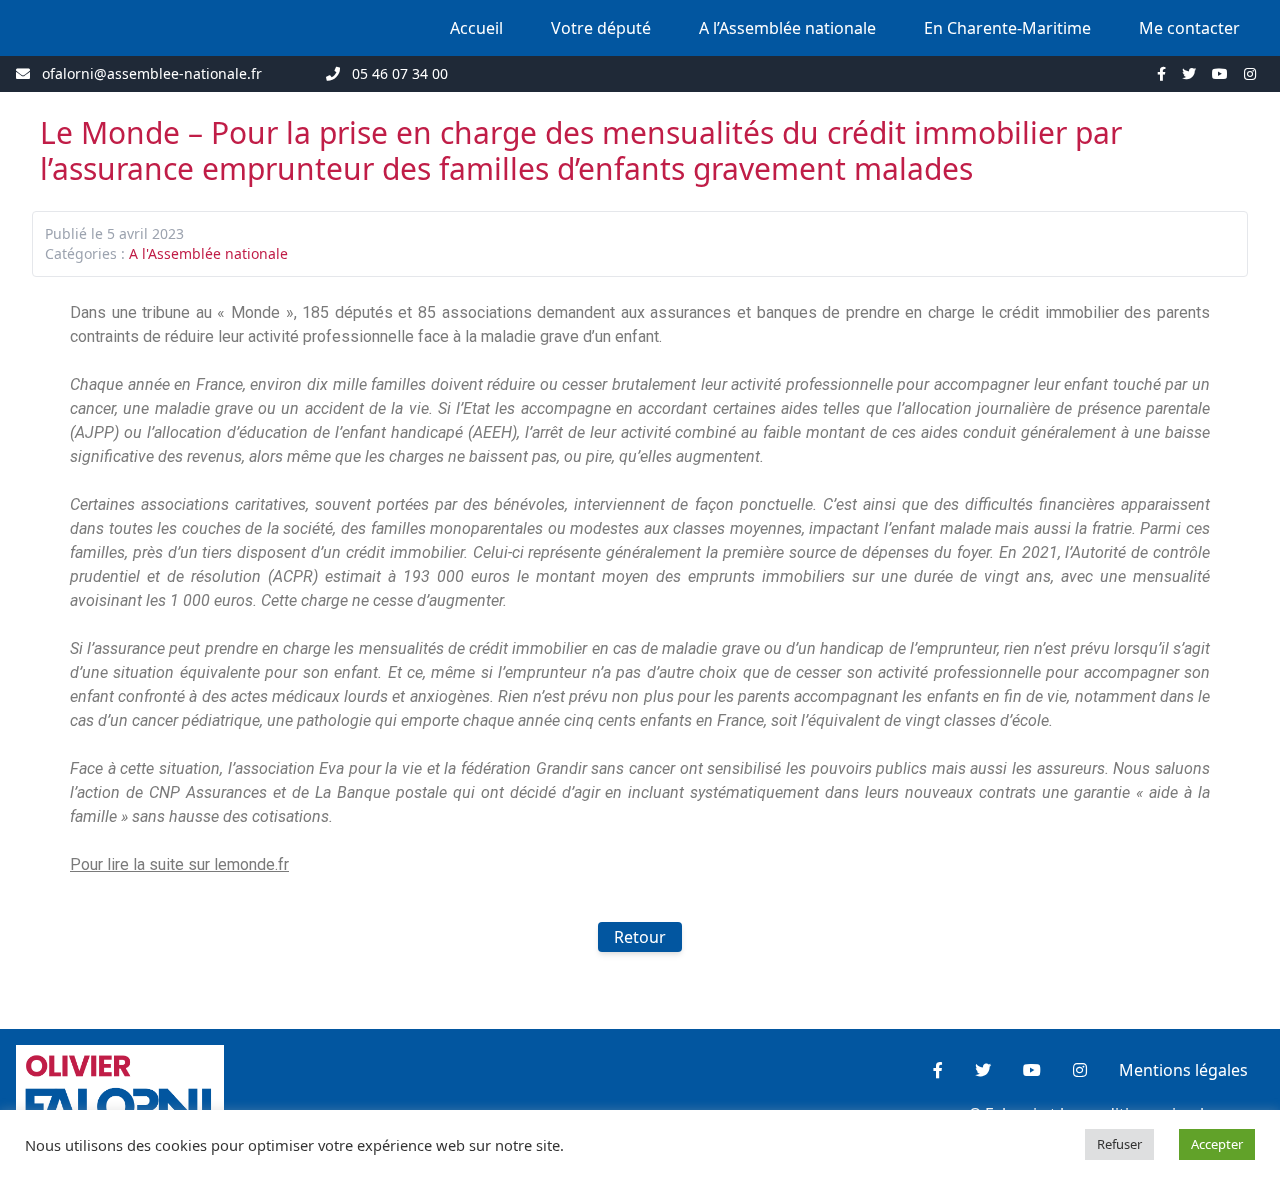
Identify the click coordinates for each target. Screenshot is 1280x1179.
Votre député (601, 28)
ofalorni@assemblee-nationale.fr (152, 73)
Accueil (476, 28)
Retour (640, 937)
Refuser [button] (1119, 1144)
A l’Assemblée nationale (787, 28)
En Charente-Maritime (1007, 28)
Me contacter (1189, 28)
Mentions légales (1183, 1070)
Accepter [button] (1217, 1144)
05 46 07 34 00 (400, 73)
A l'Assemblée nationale (208, 253)
